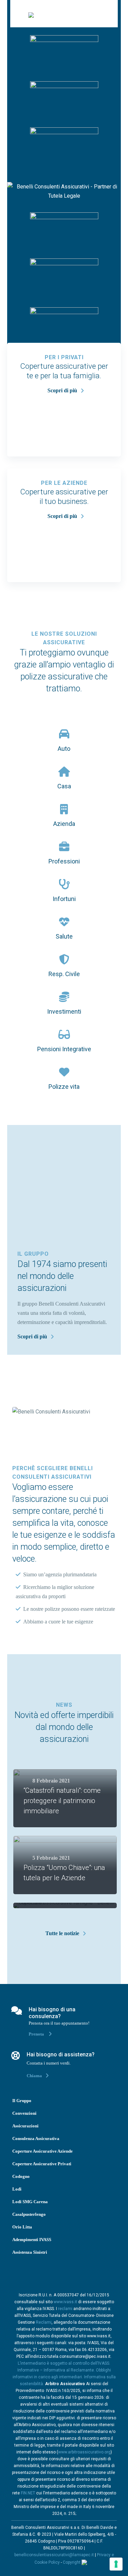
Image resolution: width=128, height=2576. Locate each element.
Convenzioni (24, 2113)
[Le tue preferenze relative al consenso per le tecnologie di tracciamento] (116, 2564)
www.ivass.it (65, 2302)
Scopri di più (62, 390)
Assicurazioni (25, 2126)
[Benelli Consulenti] (31, 14)
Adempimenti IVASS (32, 2240)
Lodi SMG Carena (30, 2202)
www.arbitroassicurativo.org (84, 2452)
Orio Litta (22, 2227)
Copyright (72, 2562)
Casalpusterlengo (29, 2214)
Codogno (21, 2176)
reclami (65, 2309)
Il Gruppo (22, 2101)
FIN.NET (28, 2493)
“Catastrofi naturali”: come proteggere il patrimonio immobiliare (62, 1801)
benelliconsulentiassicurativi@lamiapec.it (54, 2555)
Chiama (34, 2076)
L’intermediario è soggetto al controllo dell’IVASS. (64, 2363)
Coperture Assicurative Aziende (42, 2151)
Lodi (17, 2189)
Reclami (44, 2322)
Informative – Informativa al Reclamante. (56, 2370)
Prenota (37, 2034)
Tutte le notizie (62, 1933)
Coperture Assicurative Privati (42, 2164)
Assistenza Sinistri (30, 2252)
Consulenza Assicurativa (36, 2138)
